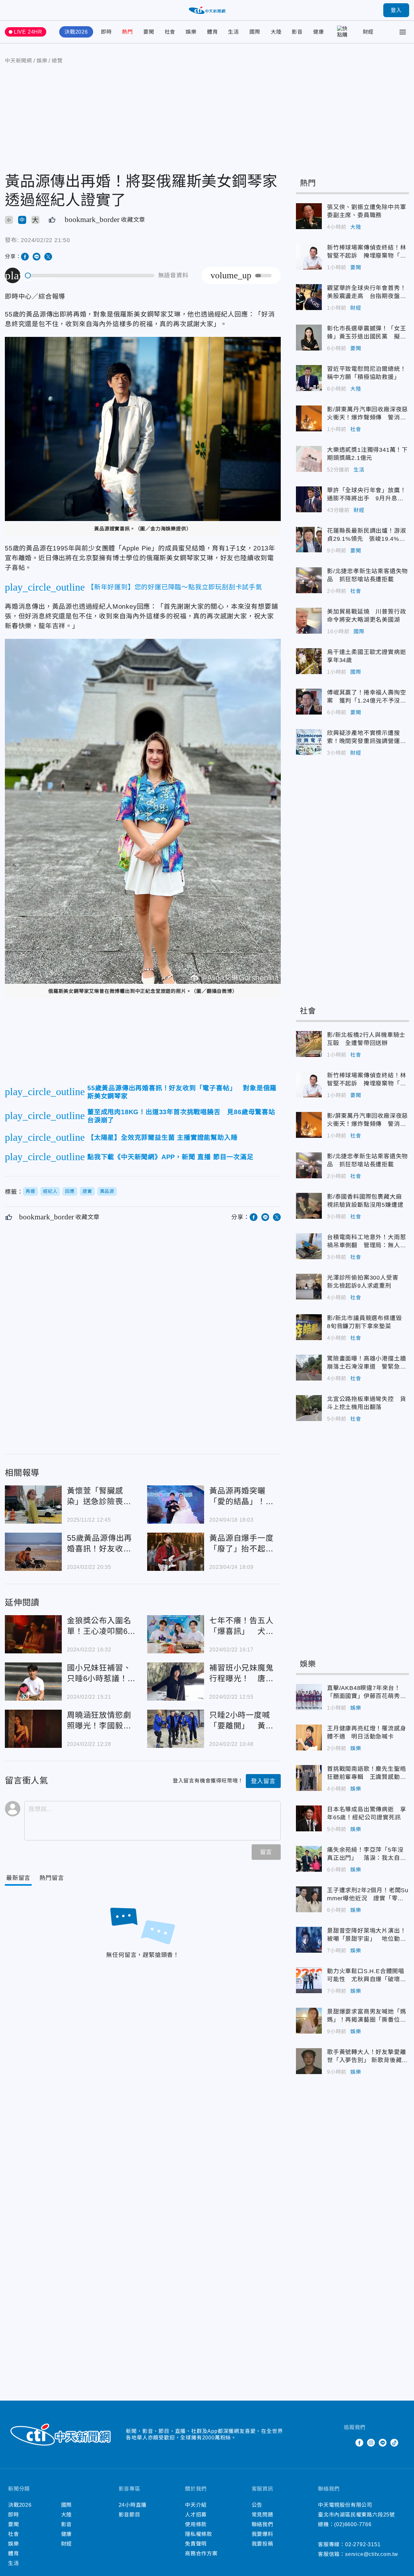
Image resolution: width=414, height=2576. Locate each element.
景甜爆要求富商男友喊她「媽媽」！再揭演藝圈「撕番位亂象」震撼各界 (309, 2021)
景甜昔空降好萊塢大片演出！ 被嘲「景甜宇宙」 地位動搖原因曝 (309, 1940)
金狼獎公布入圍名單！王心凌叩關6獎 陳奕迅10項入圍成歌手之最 (33, 1634)
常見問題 (262, 2515)
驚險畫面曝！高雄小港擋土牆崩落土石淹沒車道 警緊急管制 (309, 1368)
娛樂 (191, 32)
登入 (396, 10)
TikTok (394, 2443)
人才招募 (196, 2515)
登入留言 (263, 1781)
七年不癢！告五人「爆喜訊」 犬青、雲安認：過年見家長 (176, 1634)
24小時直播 (133, 2505)
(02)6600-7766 (353, 2524)
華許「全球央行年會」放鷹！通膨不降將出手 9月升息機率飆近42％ (309, 499)
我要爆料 (262, 2534)
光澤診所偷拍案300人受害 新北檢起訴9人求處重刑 (309, 1287)
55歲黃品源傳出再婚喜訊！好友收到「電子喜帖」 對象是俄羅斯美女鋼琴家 (33, 1552)
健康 (319, 32)
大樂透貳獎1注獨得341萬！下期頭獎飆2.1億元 (309, 459)
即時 (106, 32)
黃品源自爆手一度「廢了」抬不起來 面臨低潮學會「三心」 (176, 1552)
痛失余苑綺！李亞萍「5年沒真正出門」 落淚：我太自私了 (309, 1859)
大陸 (276, 32)
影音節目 (130, 2515)
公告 (257, 2505)
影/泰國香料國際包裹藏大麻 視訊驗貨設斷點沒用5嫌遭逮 (309, 1206)
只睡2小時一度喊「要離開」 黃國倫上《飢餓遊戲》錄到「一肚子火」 (176, 1729)
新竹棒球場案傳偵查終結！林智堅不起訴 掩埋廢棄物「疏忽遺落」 (309, 257)
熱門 (127, 32)
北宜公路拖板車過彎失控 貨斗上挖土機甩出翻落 (309, 1408)
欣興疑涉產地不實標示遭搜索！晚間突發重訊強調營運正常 (309, 742)
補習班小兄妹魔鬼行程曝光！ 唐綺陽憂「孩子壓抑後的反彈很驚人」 (176, 1682)
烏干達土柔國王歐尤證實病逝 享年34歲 (309, 661)
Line (383, 2443)
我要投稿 (262, 2544)
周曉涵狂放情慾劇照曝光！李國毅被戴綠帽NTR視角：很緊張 (33, 1729)
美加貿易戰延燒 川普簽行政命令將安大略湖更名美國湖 (309, 621)
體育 (212, 32)
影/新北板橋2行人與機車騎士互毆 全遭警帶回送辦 (309, 1044)
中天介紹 (196, 2505)
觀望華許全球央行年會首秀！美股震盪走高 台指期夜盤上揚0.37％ (309, 297)
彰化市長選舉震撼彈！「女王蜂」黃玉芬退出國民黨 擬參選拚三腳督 (309, 338)
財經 (368, 32)
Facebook (359, 2443)
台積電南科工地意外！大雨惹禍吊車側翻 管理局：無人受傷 (309, 1246)
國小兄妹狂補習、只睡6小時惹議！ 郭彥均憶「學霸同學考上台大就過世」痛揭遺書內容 (33, 1682)
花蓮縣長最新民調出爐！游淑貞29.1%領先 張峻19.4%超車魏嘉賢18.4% (309, 540)
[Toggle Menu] (403, 32)
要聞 (149, 32)
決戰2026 (76, 32)
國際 (255, 32)
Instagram (371, 2443)
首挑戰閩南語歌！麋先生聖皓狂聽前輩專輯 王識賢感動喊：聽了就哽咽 (309, 1778)
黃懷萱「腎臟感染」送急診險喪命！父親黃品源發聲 (33, 1505)
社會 (170, 32)
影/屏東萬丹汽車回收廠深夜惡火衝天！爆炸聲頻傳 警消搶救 (309, 418)
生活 (234, 32)
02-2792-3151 (363, 2544)
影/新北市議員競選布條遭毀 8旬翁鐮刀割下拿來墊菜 (309, 1327)
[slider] (90, 276)
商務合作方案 (201, 2554)
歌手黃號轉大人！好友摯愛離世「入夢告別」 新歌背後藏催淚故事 (309, 2061)
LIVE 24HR (28, 32)
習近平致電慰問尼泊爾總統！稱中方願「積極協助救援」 (309, 378)
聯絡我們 (262, 2524)
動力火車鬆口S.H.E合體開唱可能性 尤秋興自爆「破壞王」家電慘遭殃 (309, 1980)
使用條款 (196, 2524)
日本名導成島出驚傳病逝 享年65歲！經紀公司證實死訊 (309, 1818)
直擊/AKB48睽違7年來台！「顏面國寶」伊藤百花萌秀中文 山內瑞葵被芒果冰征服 (309, 1697)
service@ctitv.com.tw (372, 2554)
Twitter (348, 2443)
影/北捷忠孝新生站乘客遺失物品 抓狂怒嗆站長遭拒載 (309, 580)
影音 (297, 32)
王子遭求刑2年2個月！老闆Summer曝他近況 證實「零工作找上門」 (309, 1899)
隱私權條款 (199, 2534)
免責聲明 (196, 2544)
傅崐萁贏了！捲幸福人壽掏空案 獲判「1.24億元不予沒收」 (309, 702)
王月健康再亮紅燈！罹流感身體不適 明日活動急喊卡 (309, 1738)
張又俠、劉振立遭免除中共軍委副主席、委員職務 (309, 216)
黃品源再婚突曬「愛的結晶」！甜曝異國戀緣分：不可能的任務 (176, 1505)
